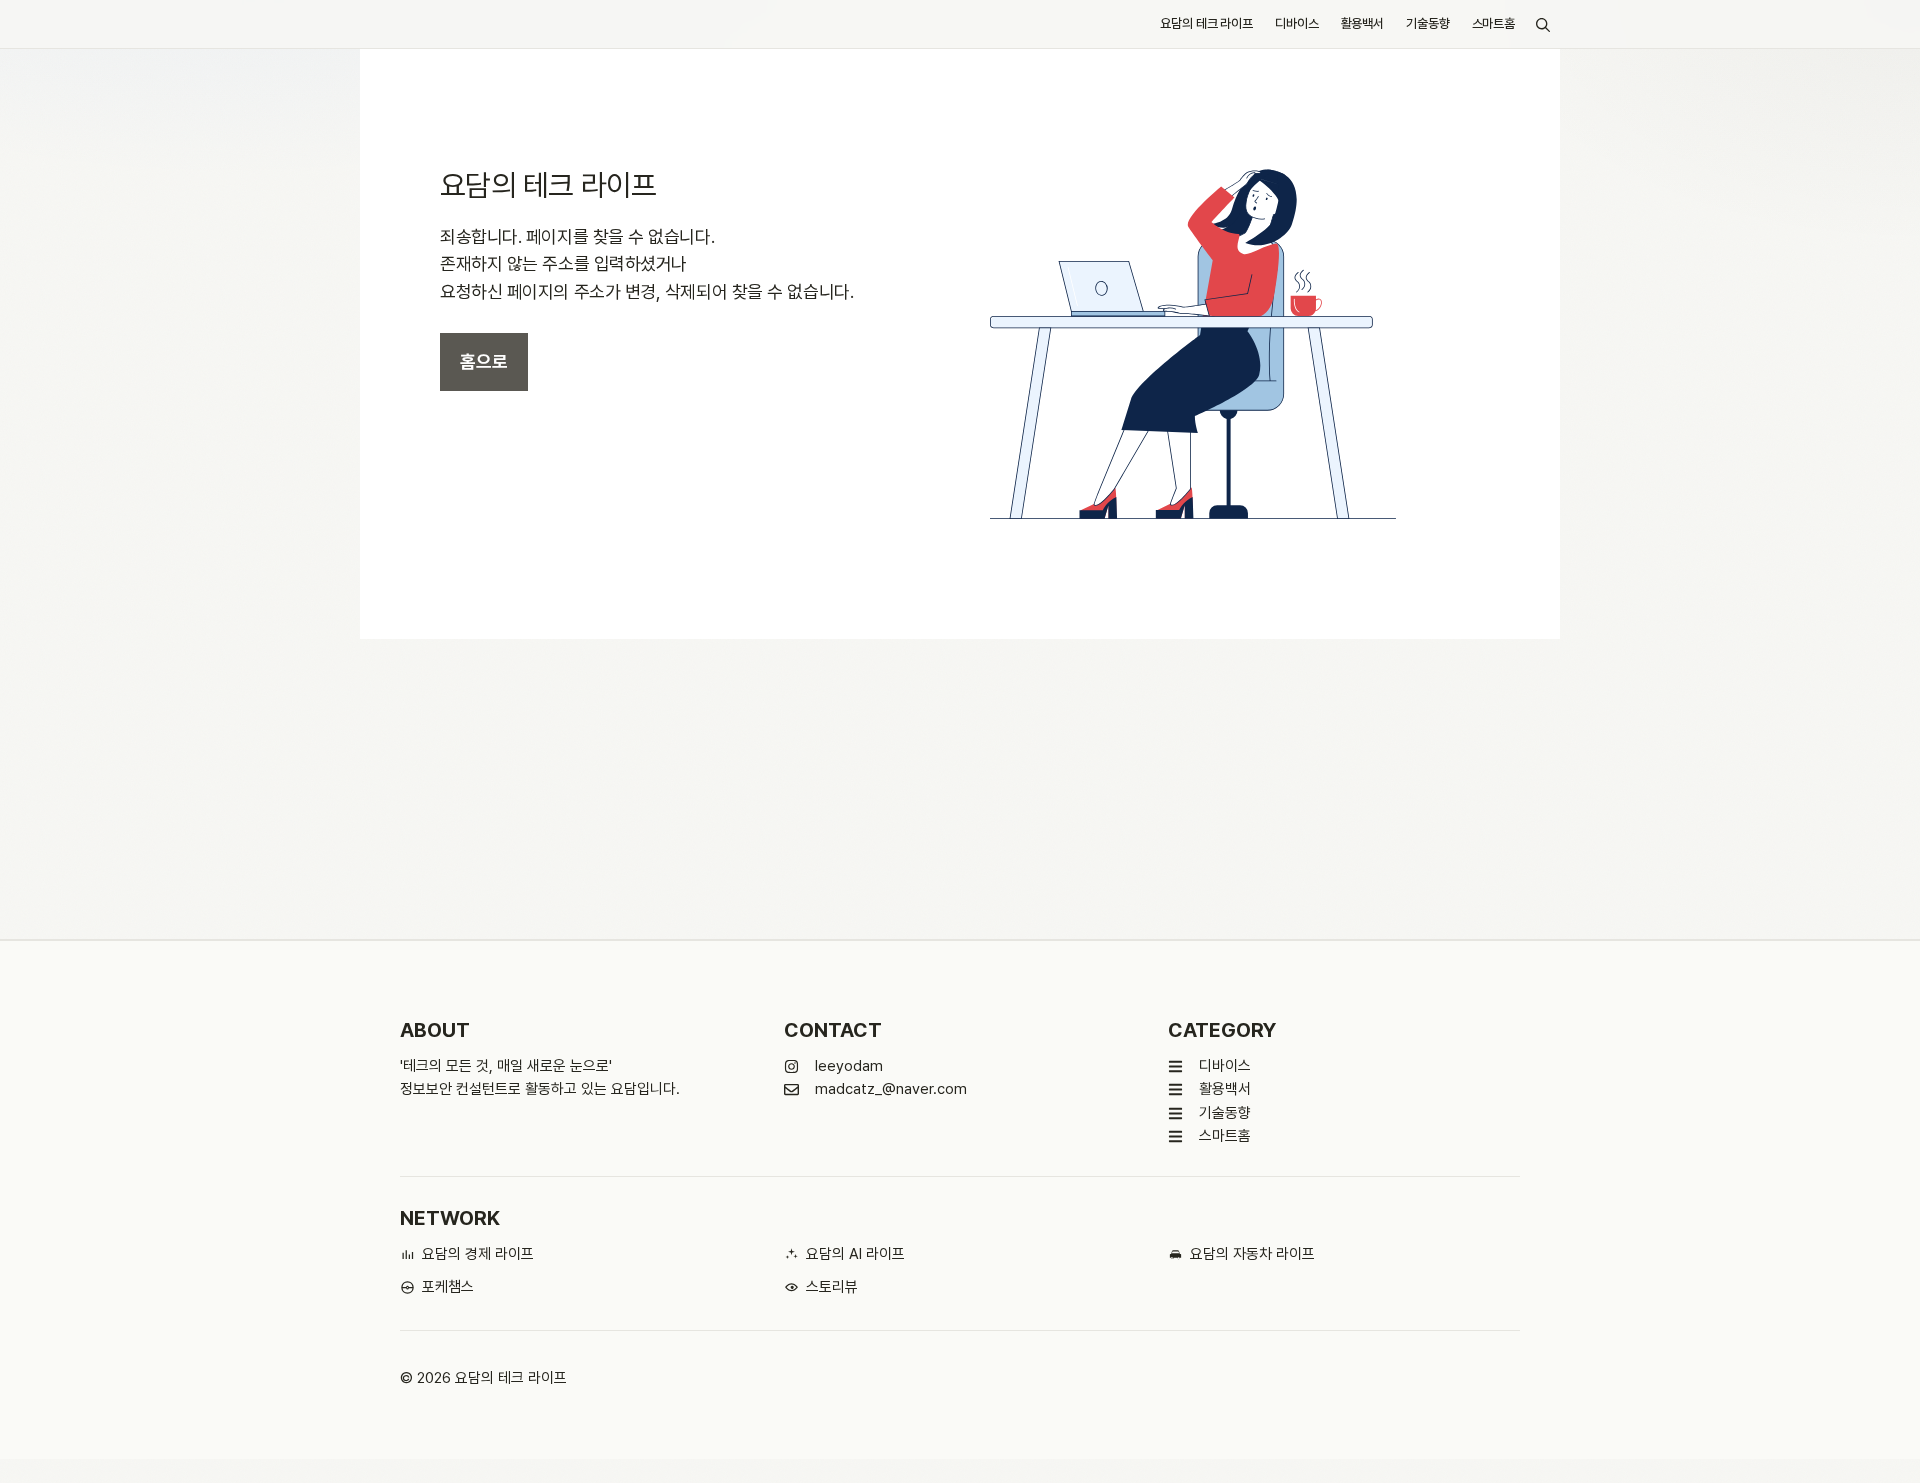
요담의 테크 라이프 (1206, 23)
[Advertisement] (960, 789)
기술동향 (1427, 23)
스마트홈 (1493, 23)
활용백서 (1362, 23)
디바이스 (1296, 23)
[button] (1543, 24)
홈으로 (484, 361)
